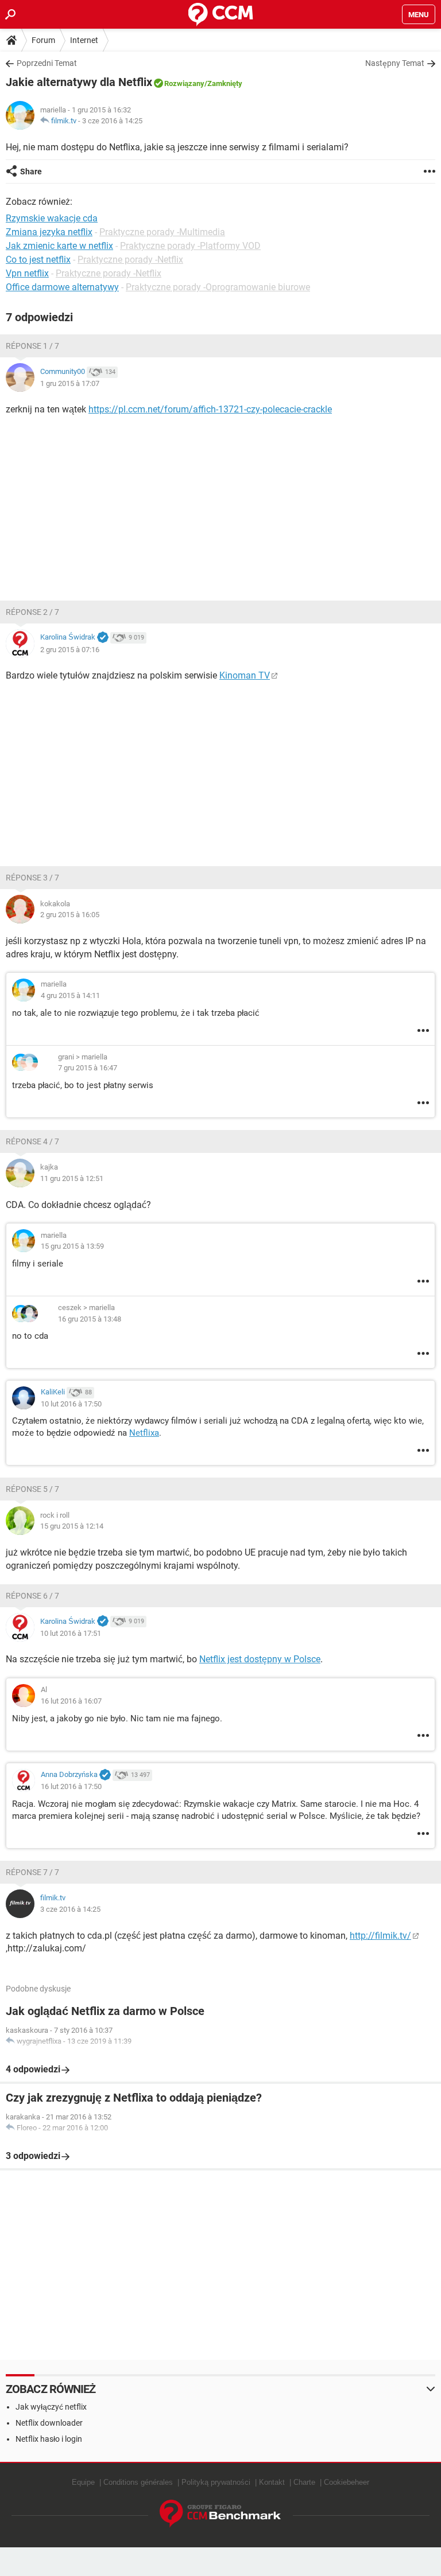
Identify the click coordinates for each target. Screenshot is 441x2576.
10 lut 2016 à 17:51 (71, 1633)
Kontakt (272, 2482)
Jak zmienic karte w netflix (59, 246)
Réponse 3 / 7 (32, 878)
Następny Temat (395, 63)
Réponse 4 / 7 (32, 1141)
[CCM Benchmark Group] (220, 2514)
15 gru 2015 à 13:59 (72, 1246)
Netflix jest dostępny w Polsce (260, 1659)
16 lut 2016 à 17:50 (71, 1786)
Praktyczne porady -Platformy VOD (190, 246)
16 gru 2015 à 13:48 (90, 1319)
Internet (84, 40)
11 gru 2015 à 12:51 (72, 1178)
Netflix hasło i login (49, 2439)
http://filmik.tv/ (380, 1936)
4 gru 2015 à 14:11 (70, 995)
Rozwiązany (184, 83)
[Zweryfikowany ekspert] (103, 638)
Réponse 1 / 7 (32, 346)
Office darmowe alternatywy (62, 287)
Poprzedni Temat (47, 63)
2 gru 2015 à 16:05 (70, 915)
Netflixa (144, 1433)
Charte (304, 2482)
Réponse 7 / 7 (32, 1872)
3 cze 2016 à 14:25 (112, 121)
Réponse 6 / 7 (32, 1596)
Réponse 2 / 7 (32, 612)
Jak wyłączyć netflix (51, 2407)
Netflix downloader (49, 2423)
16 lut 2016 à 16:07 (71, 1701)
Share (31, 172)
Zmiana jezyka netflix (49, 232)
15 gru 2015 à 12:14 (72, 1526)
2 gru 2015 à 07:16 (70, 650)
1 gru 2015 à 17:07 (70, 383)
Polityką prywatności (216, 2482)
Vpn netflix (27, 273)
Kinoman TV (245, 675)
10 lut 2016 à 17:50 (71, 1404)
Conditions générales (138, 2482)
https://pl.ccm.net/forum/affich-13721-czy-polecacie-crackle (210, 409)
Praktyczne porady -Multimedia (162, 232)
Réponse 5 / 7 (32, 1489)
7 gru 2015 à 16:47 (88, 1068)
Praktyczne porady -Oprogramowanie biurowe (218, 287)
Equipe (83, 2482)
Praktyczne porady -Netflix (130, 260)
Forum (43, 40)
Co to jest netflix (38, 260)
